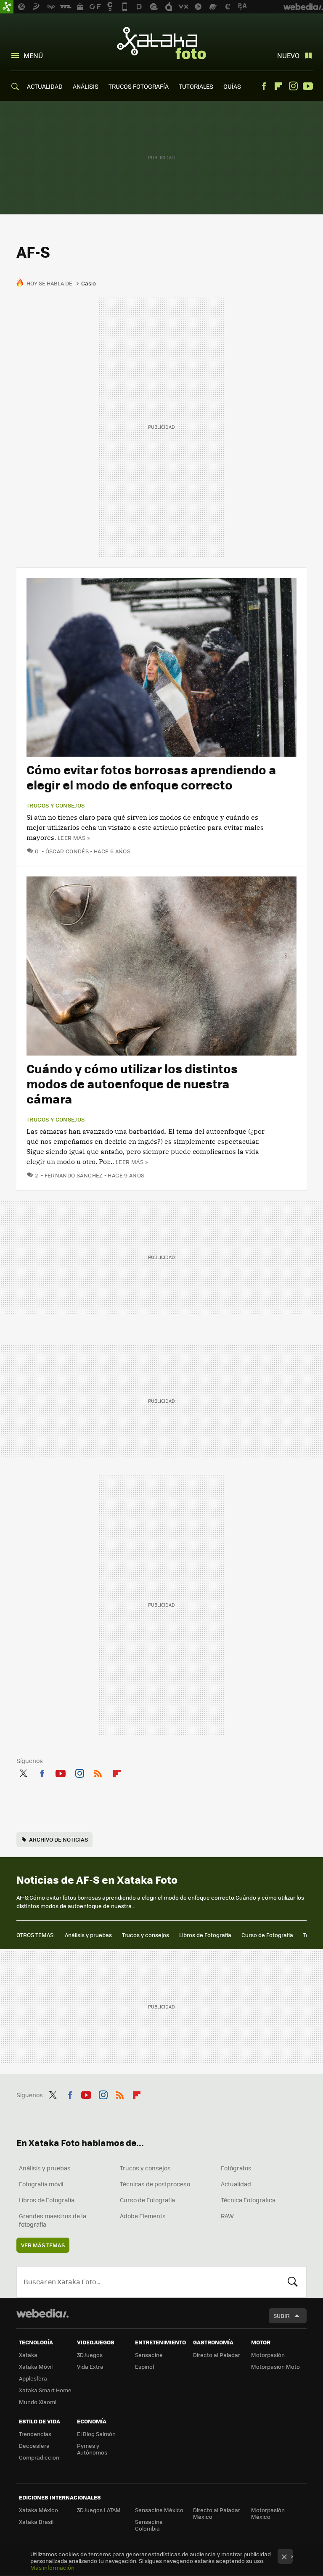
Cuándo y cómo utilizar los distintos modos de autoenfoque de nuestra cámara (132, 1083)
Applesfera (33, 2378)
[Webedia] (42, 2313)
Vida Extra (90, 2366)
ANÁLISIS (86, 86)
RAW (227, 2216)
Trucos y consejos (56, 805)
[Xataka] (7, 7)
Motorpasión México (268, 2513)
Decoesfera (34, 2445)
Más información (52, 2567)
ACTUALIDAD (45, 86)
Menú (33, 55)
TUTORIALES (196, 86)
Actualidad (236, 2184)
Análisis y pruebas (88, 1935)
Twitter (23, 1772)
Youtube (308, 86)
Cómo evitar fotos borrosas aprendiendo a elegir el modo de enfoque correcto (151, 777)
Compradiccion (39, 2457)
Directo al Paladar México (217, 2513)
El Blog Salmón (96, 2434)
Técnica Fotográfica (248, 2200)
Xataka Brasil (36, 2522)
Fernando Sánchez (74, 1175)
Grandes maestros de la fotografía (53, 2220)
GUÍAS (232, 86)
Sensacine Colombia (149, 2525)
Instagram (293, 86)
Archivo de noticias (58, 1839)
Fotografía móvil (41, 2184)
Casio (89, 283)
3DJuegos (90, 2355)
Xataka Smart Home (45, 2390)
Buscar (293, 2282)
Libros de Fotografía (205, 1935)
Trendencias (35, 2434)
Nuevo (288, 55)
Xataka (28, 2355)
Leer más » (74, 838)
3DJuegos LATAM (99, 2510)
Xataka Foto (161, 43)
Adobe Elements (143, 2216)
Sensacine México (159, 2510)
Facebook (264, 86)
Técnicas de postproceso (155, 2184)
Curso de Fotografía (267, 1935)
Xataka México (38, 2510)
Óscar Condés (67, 851)
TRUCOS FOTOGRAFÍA (139, 86)
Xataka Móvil (36, 2366)
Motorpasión (268, 2355)
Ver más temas (43, 2245)
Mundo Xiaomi (38, 2402)
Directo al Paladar (217, 2355)
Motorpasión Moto (275, 2366)
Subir (282, 2316)
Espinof (145, 2366)
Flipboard (278, 86)
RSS (98, 1772)
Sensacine (149, 2355)
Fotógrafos (236, 2168)
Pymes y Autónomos (92, 2449)
